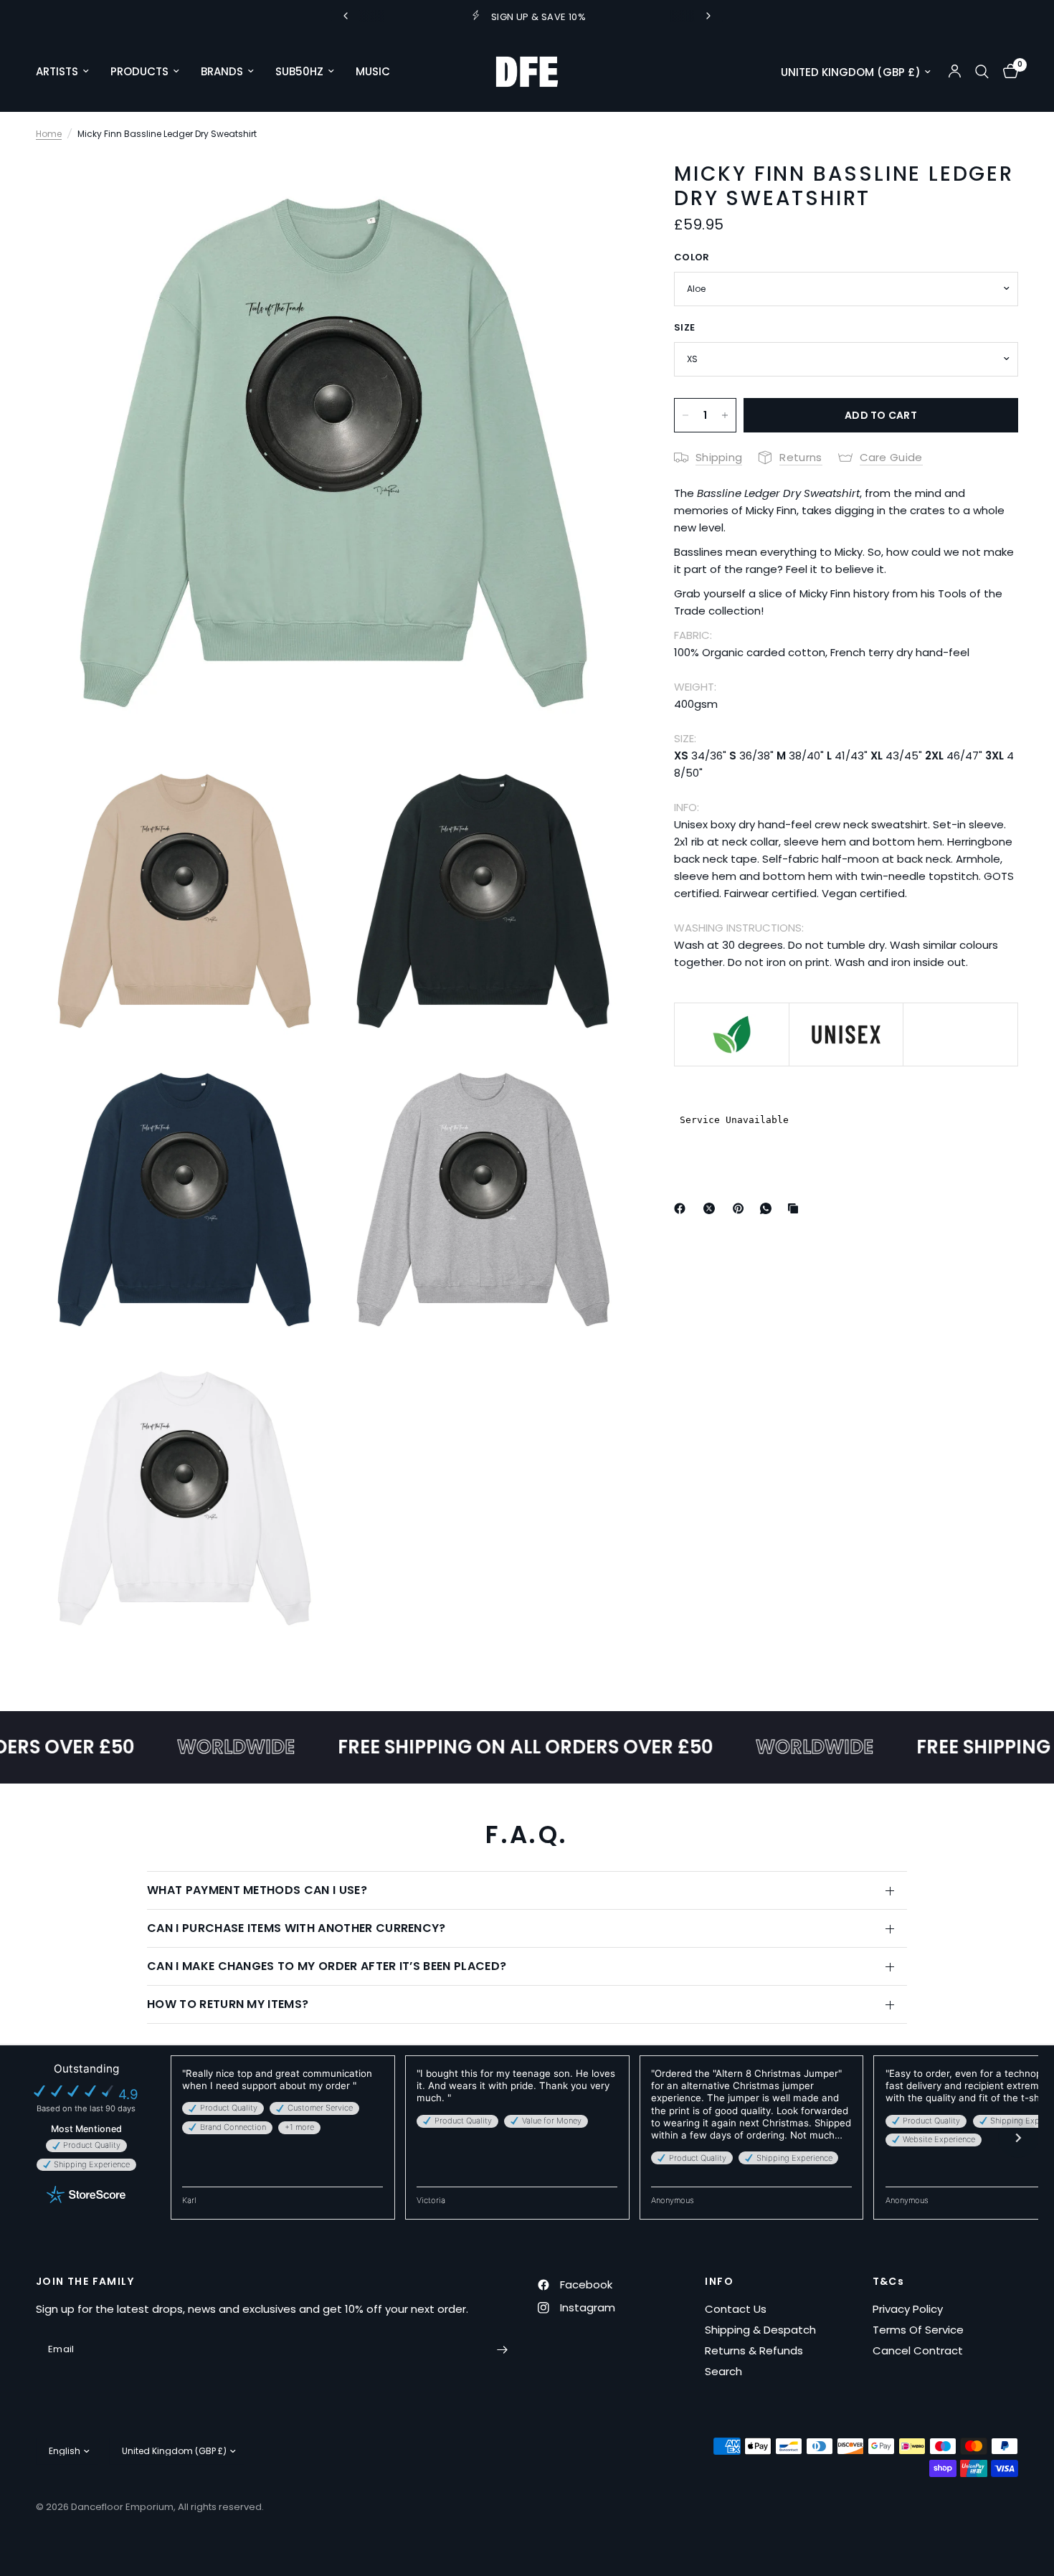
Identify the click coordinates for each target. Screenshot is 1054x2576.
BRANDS (222, 71)
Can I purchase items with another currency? (296, 1928)
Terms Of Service (918, 2330)
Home (49, 134)
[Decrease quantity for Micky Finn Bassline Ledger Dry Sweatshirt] (685, 415)
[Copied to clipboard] (796, 1208)
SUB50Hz (299, 71)
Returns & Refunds (754, 2350)
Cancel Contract (918, 2350)
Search (723, 2371)
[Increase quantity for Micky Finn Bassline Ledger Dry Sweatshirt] (725, 415)
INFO (719, 2281)
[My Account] (955, 72)
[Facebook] (683, 1208)
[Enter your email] (502, 2349)
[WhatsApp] (769, 1208)
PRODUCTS (139, 71)
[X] (712, 1208)
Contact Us (736, 2309)
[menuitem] (68, 72)
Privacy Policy (908, 2309)
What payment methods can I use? (257, 1890)
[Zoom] (601, 185)
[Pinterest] (741, 1208)
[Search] (982, 72)
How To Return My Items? (228, 2004)
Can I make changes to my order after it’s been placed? (327, 1966)
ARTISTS (57, 71)
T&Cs (889, 2281)
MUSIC (373, 71)
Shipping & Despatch (760, 2330)
